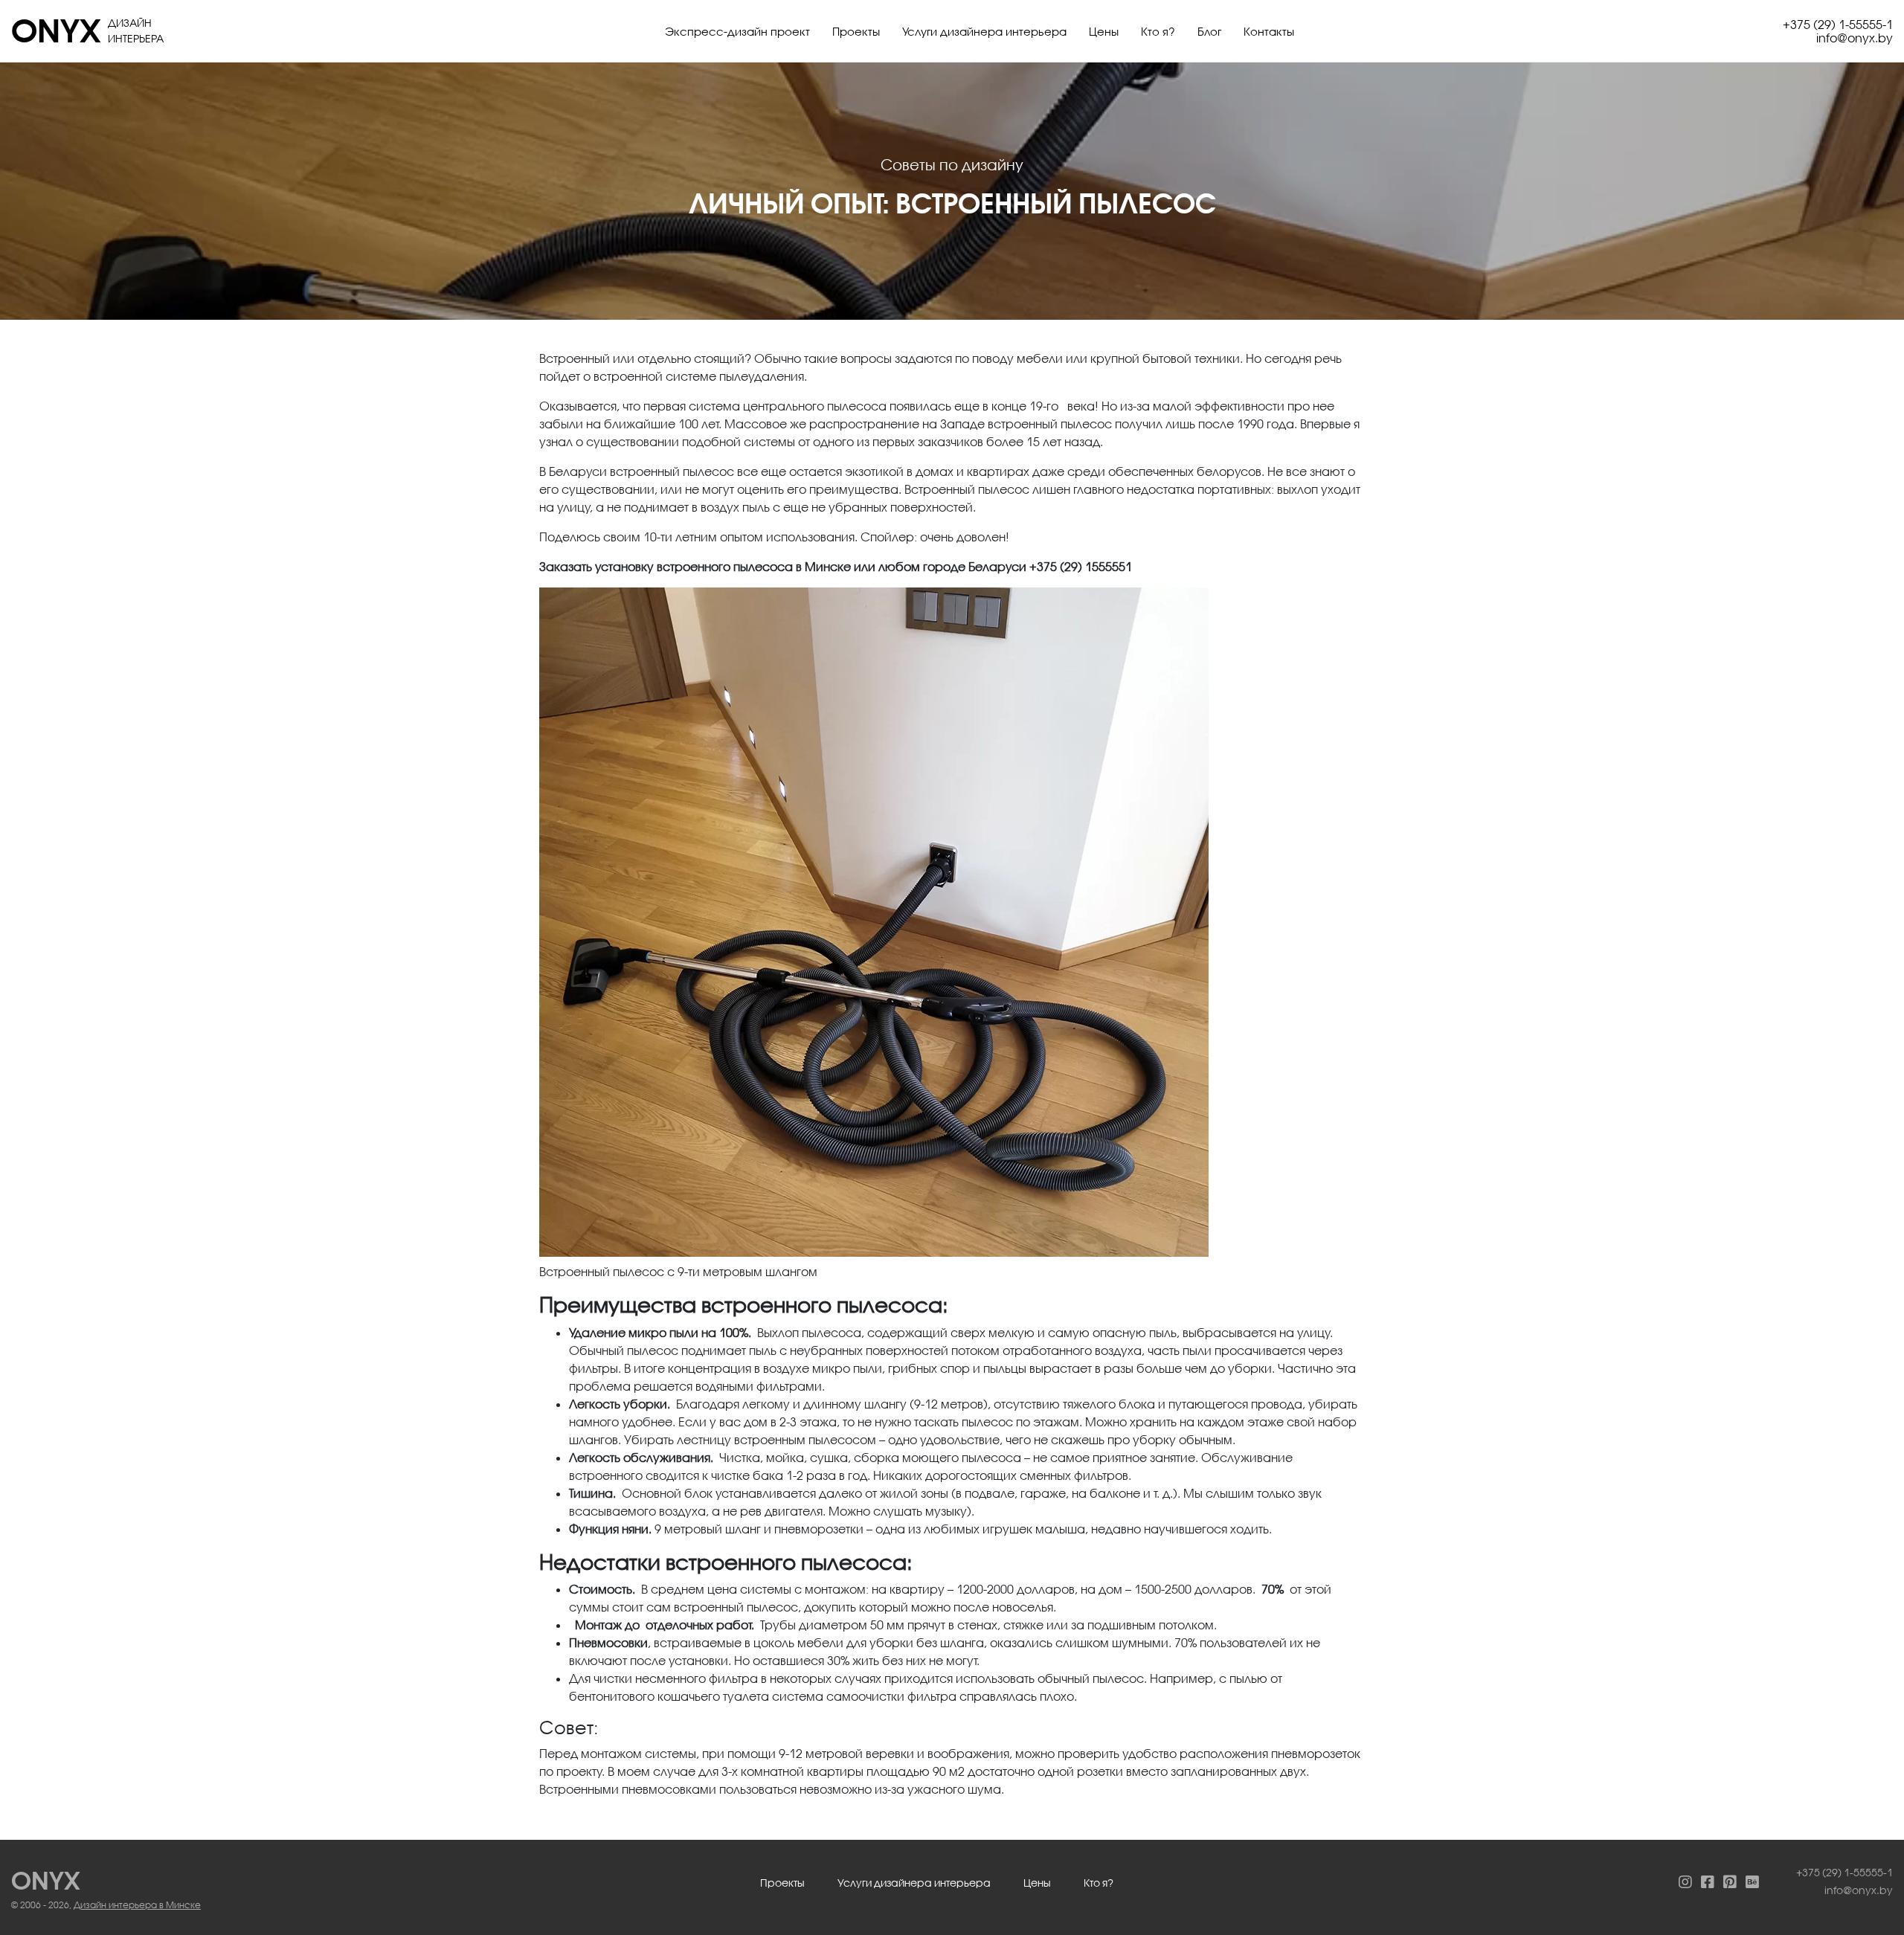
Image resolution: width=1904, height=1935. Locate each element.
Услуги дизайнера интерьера (984, 31)
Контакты (1269, 31)
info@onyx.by (1855, 38)
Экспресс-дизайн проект (737, 31)
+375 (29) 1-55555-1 (1838, 24)
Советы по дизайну (952, 164)
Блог (1209, 31)
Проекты (856, 31)
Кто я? (1158, 31)
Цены (1104, 31)
